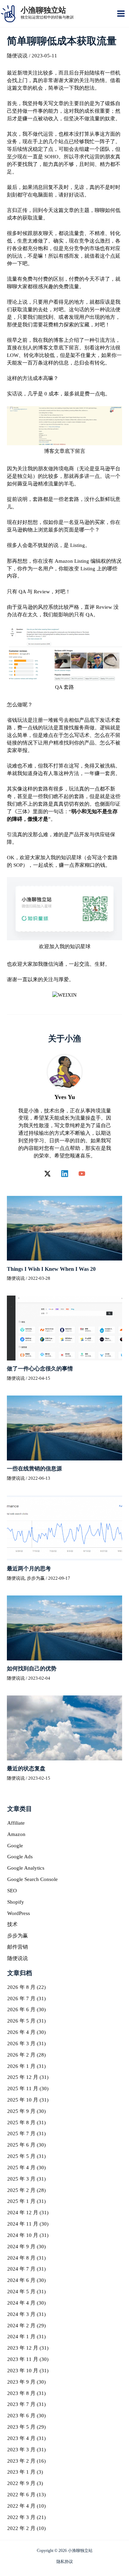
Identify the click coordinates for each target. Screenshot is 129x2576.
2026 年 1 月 (21, 2066)
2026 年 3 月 (21, 2043)
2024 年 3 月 (21, 2314)
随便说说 (17, 56)
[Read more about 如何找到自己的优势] (64, 1627)
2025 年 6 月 (21, 2145)
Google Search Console (33, 1879)
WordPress (19, 1913)
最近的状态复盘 (26, 1768)
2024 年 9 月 (21, 2247)
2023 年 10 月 (23, 2371)
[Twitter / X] (47, 1174)
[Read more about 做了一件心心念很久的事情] (64, 1328)
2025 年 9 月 (21, 2111)
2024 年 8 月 (21, 2258)
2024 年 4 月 (21, 2303)
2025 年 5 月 (21, 2156)
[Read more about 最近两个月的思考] (64, 1527)
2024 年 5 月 (21, 2292)
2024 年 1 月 (21, 2337)
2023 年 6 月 (21, 2416)
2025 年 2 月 (21, 2190)
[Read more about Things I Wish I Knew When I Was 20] (64, 1228)
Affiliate (16, 1823)
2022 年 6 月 (21, 2495)
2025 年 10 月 (23, 2100)
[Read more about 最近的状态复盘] (64, 1727)
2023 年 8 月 (21, 2393)
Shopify (16, 1902)
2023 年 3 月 (21, 2450)
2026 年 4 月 (21, 2032)
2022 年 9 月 (21, 2483)
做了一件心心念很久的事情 (40, 1369)
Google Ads (20, 1857)
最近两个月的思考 (29, 1569)
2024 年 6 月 (21, 2280)
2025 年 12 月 (23, 2077)
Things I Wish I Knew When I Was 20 (51, 1269)
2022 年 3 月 (21, 2517)
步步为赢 (36, 1578)
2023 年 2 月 (21, 2461)
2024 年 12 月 (23, 2213)
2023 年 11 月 (23, 2359)
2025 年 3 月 (21, 2179)
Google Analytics (26, 1868)
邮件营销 (18, 1947)
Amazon (16, 1834)
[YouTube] (82, 1174)
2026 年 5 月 (21, 2021)
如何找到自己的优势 (32, 1668)
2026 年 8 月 (21, 1987)
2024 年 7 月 (21, 2269)
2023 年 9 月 (21, 2382)
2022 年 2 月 (21, 2528)
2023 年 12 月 (23, 2348)
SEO (12, 1891)
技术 (12, 1924)
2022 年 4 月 (21, 2506)
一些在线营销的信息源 (34, 1469)
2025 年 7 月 (21, 2133)
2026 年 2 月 (21, 2055)
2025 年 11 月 (23, 2088)
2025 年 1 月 (21, 2201)
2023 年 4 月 (21, 2438)
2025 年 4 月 (21, 2168)
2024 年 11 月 (23, 2224)
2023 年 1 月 (21, 2472)
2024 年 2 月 (21, 2326)
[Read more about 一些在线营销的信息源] (64, 1427)
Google (15, 1846)
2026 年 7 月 (21, 1998)
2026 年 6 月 (21, 2009)
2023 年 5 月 (21, 2427)
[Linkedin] (65, 1174)
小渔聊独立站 (43, 10)
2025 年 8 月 (21, 2123)
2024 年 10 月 (23, 2235)
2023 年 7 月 (21, 2404)
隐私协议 (65, 2562)
